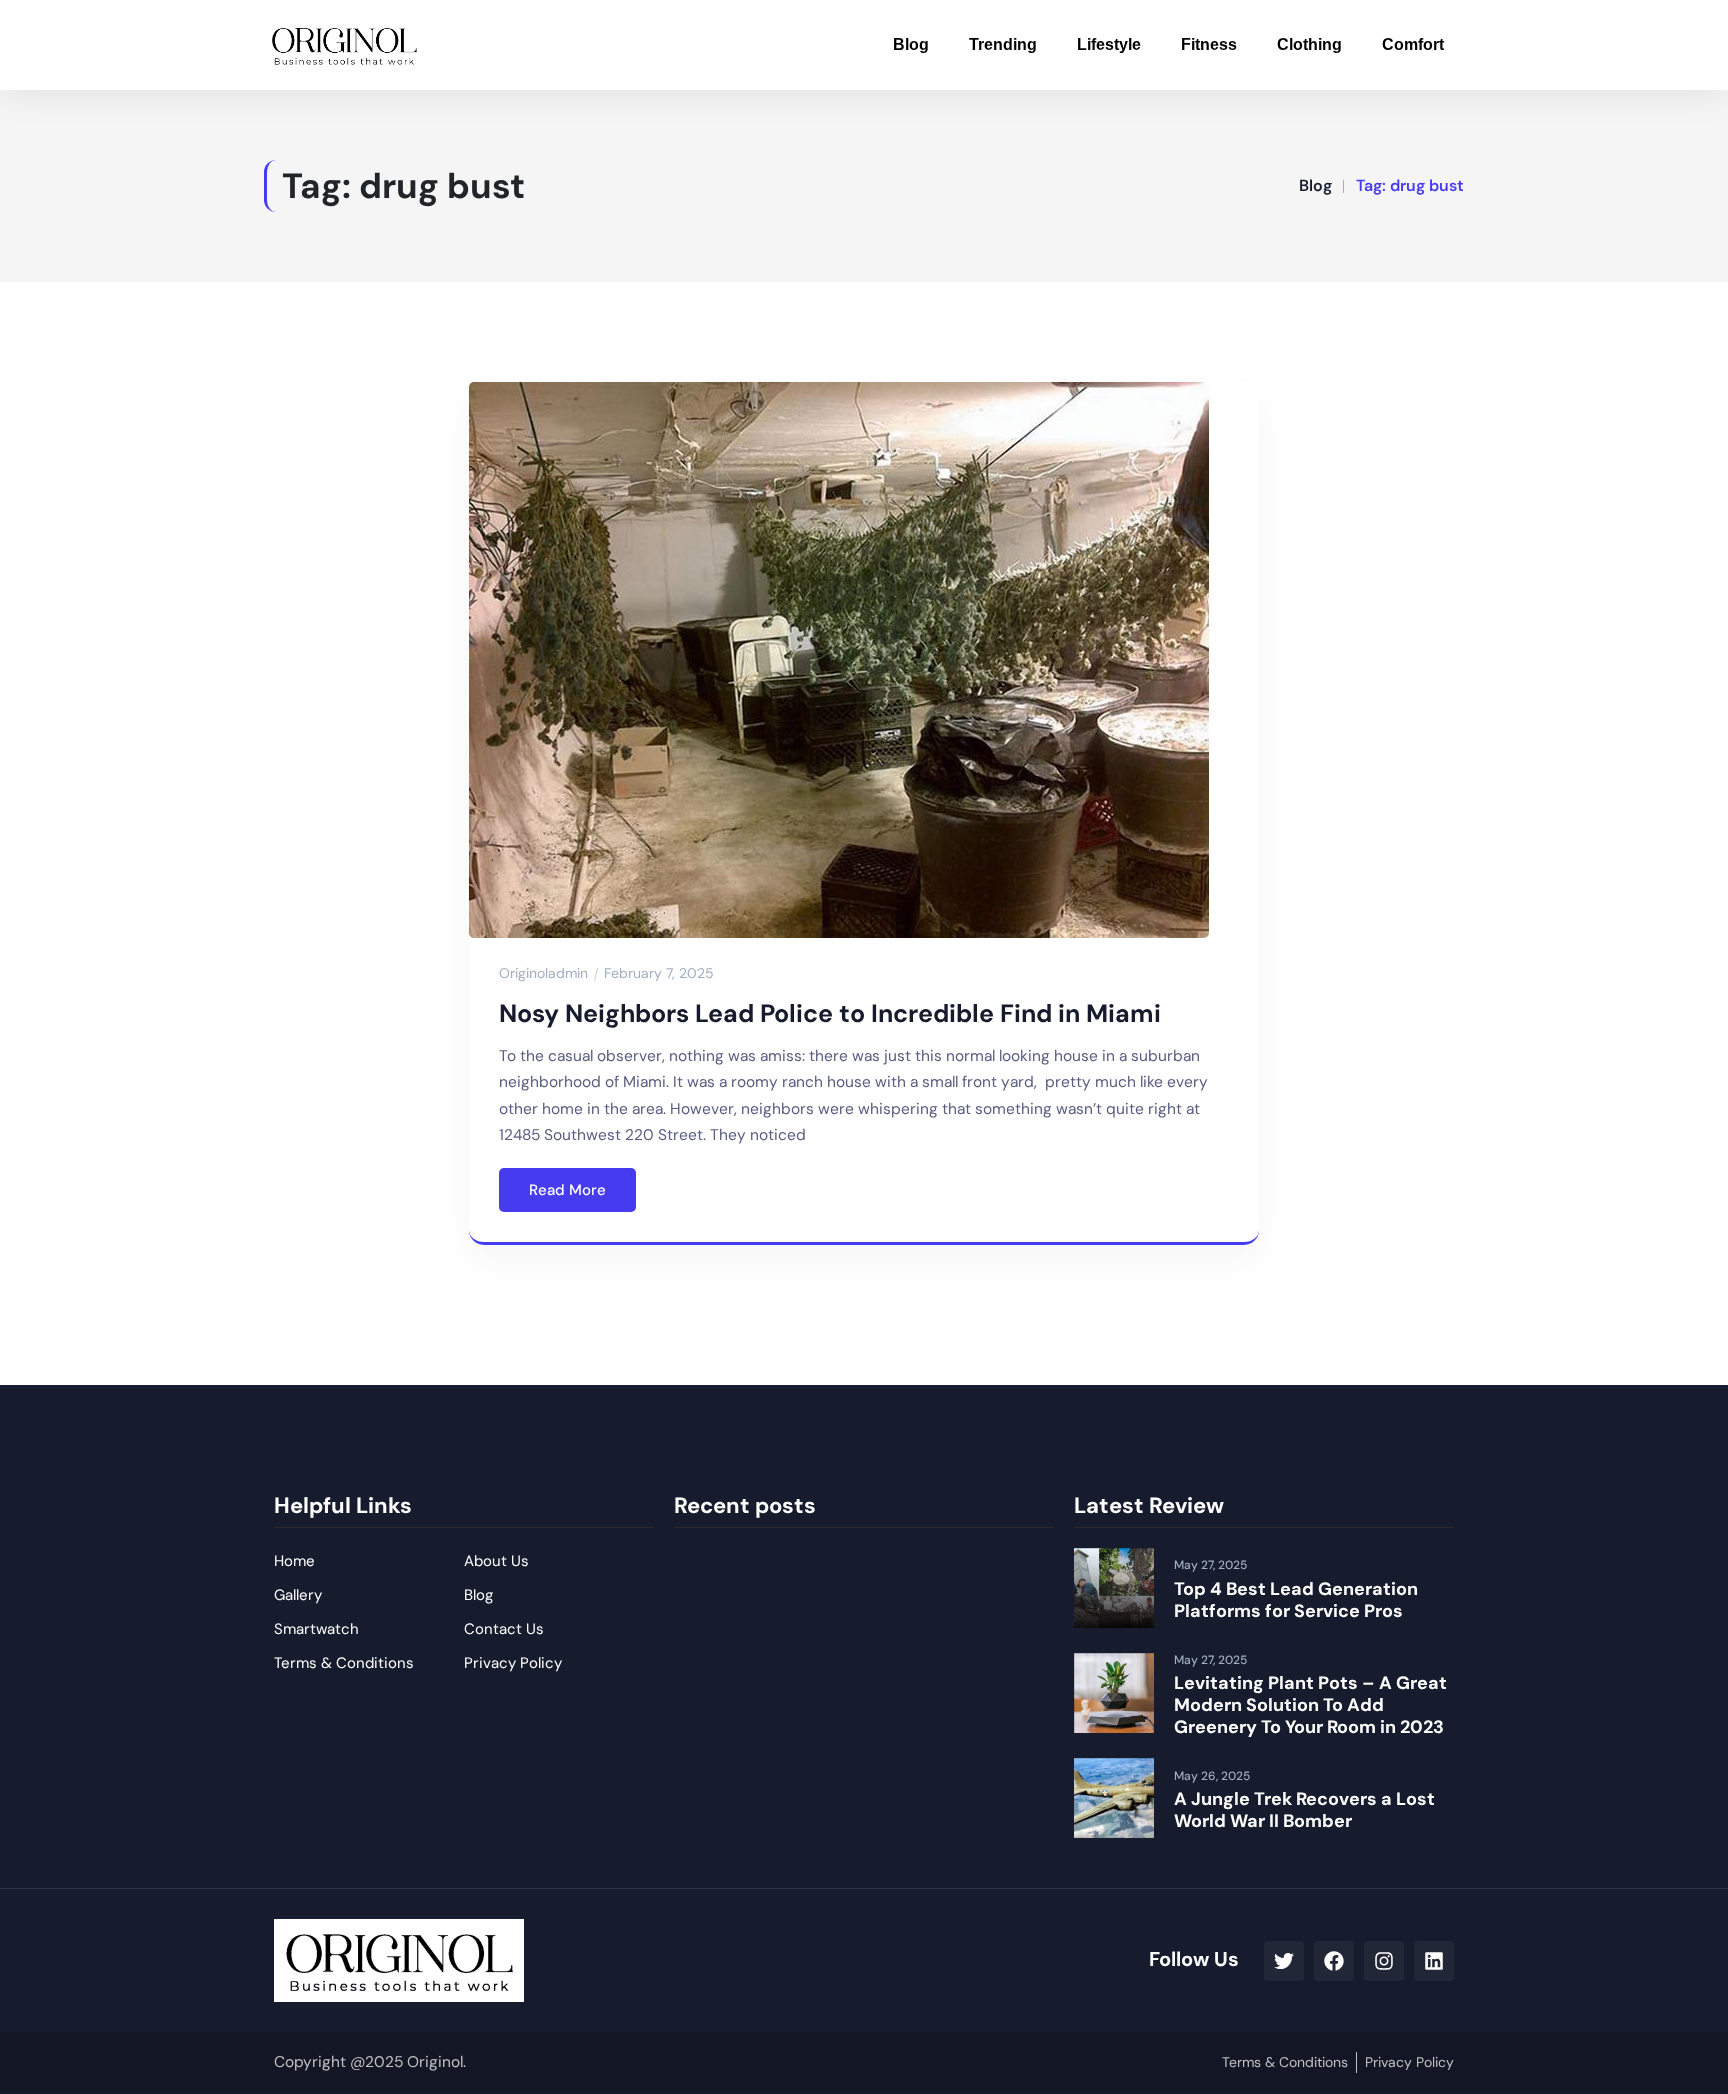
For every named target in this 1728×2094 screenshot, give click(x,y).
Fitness (1209, 44)
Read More (567, 1190)
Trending (1003, 44)
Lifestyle (1109, 44)
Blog (911, 44)
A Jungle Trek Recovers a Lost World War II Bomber (1304, 1810)
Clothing (1309, 44)
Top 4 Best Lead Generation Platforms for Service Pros (1296, 1600)
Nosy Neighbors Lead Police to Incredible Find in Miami (830, 1013)
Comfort (1413, 44)
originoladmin (543, 973)
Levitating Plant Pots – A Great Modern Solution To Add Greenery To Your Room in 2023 (1310, 1704)
